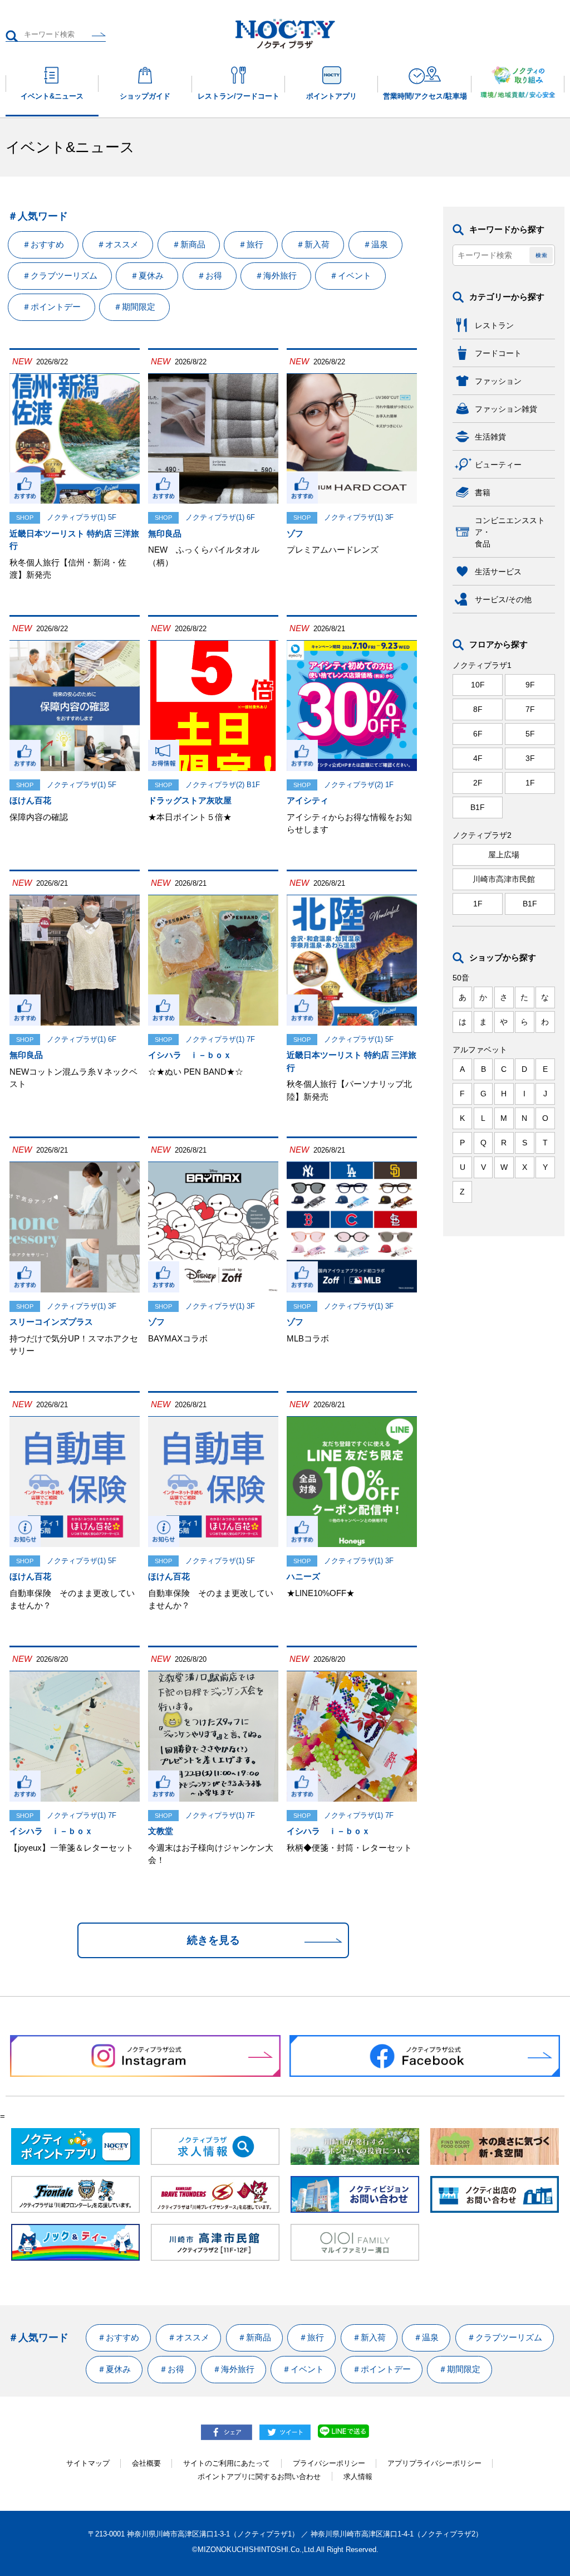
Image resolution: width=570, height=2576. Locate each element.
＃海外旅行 (276, 275)
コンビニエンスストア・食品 (510, 532)
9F (530, 685)
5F (530, 734)
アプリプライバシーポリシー (434, 2463)
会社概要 (146, 2463)
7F (530, 709)
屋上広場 (504, 855)
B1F (478, 807)
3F (530, 758)
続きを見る (213, 1940)
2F (478, 783)
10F (478, 685)
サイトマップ (88, 2463)
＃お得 (210, 275)
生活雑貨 (490, 437)
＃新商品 (189, 244)
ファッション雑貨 (506, 409)
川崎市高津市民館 (504, 879)
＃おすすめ (43, 244)
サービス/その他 (503, 599)
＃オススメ (118, 244)
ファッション (498, 381)
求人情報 (358, 2477)
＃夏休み (147, 275)
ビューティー (498, 465)
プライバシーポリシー (329, 2463)
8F (478, 709)
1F (530, 783)
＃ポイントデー (51, 307)
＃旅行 (251, 244)
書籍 (483, 492)
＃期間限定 (134, 307)
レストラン (494, 325)
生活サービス (498, 572)
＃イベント (350, 275)
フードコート (498, 353)
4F (478, 758)
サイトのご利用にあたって (227, 2463)
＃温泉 (375, 244)
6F (478, 734)
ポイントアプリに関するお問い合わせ (259, 2477)
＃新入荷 (313, 244)
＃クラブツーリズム (60, 275)
